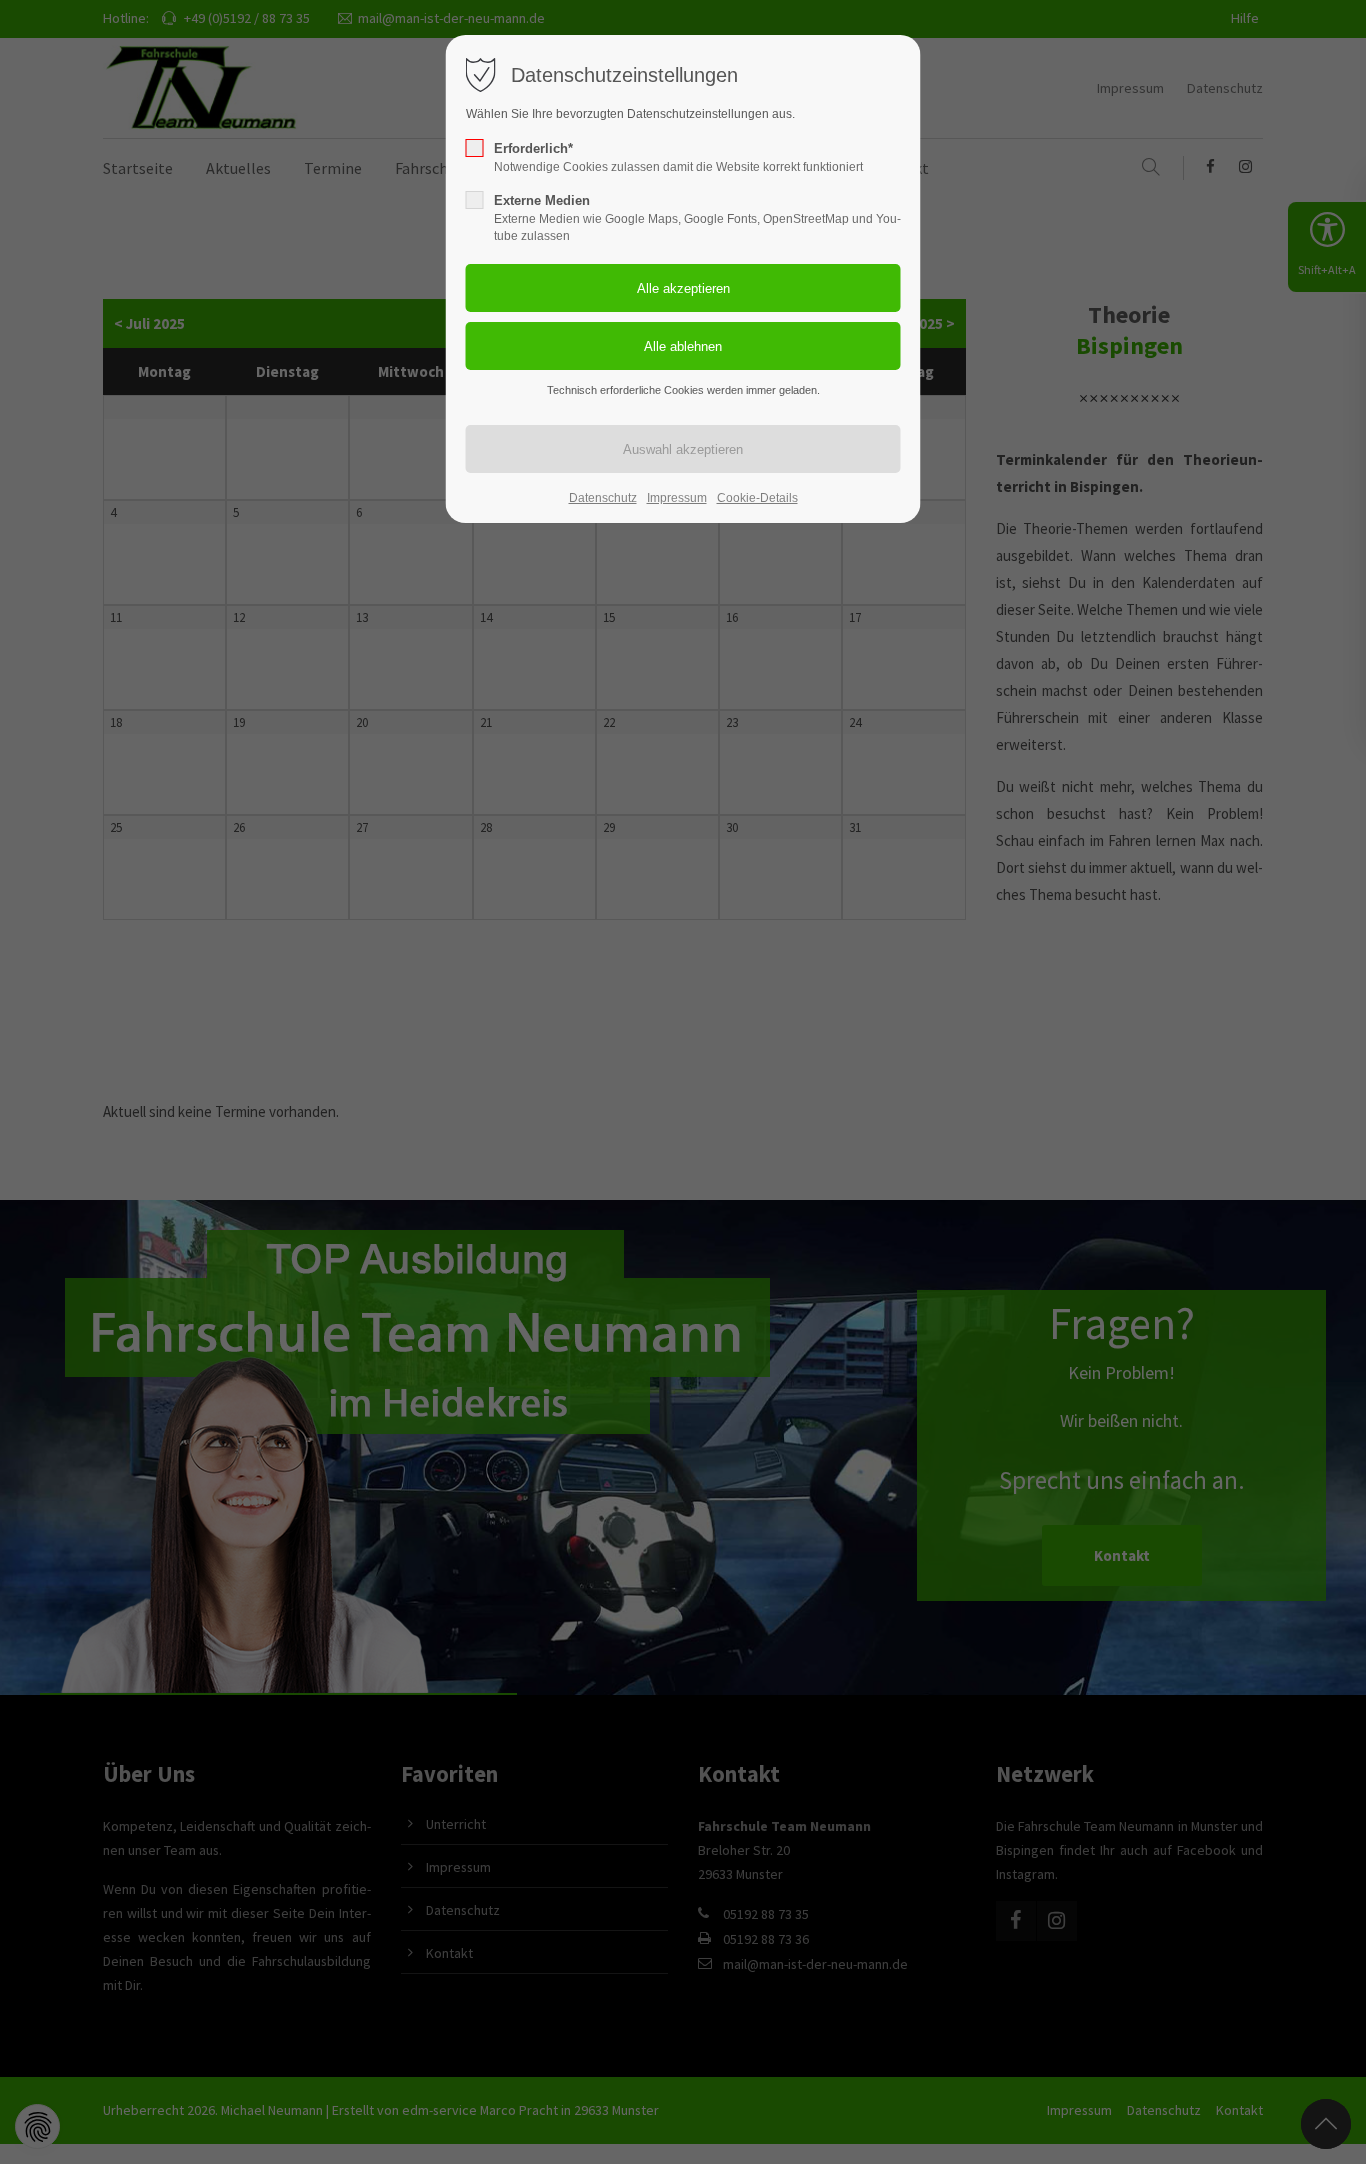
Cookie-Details (757, 498)
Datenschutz (603, 498)
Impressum (677, 498)
